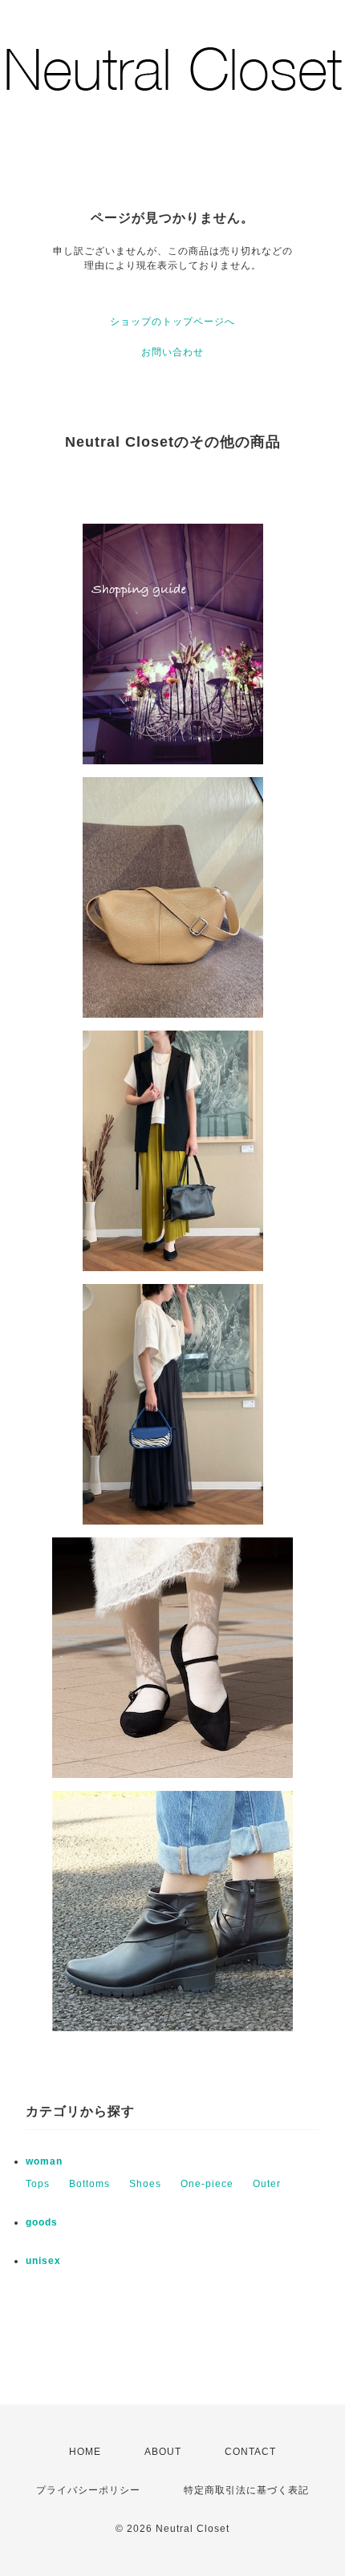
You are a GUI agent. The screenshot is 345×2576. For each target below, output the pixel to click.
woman (44, 2161)
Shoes (145, 2184)
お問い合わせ (172, 352)
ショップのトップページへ (172, 322)
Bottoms (89, 2184)
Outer (267, 2184)
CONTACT (250, 2452)
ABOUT (163, 2452)
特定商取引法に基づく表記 (246, 2490)
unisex (43, 2261)
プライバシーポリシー (88, 2490)
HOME (85, 2452)
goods (42, 2222)
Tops (38, 2184)
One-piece (207, 2184)
